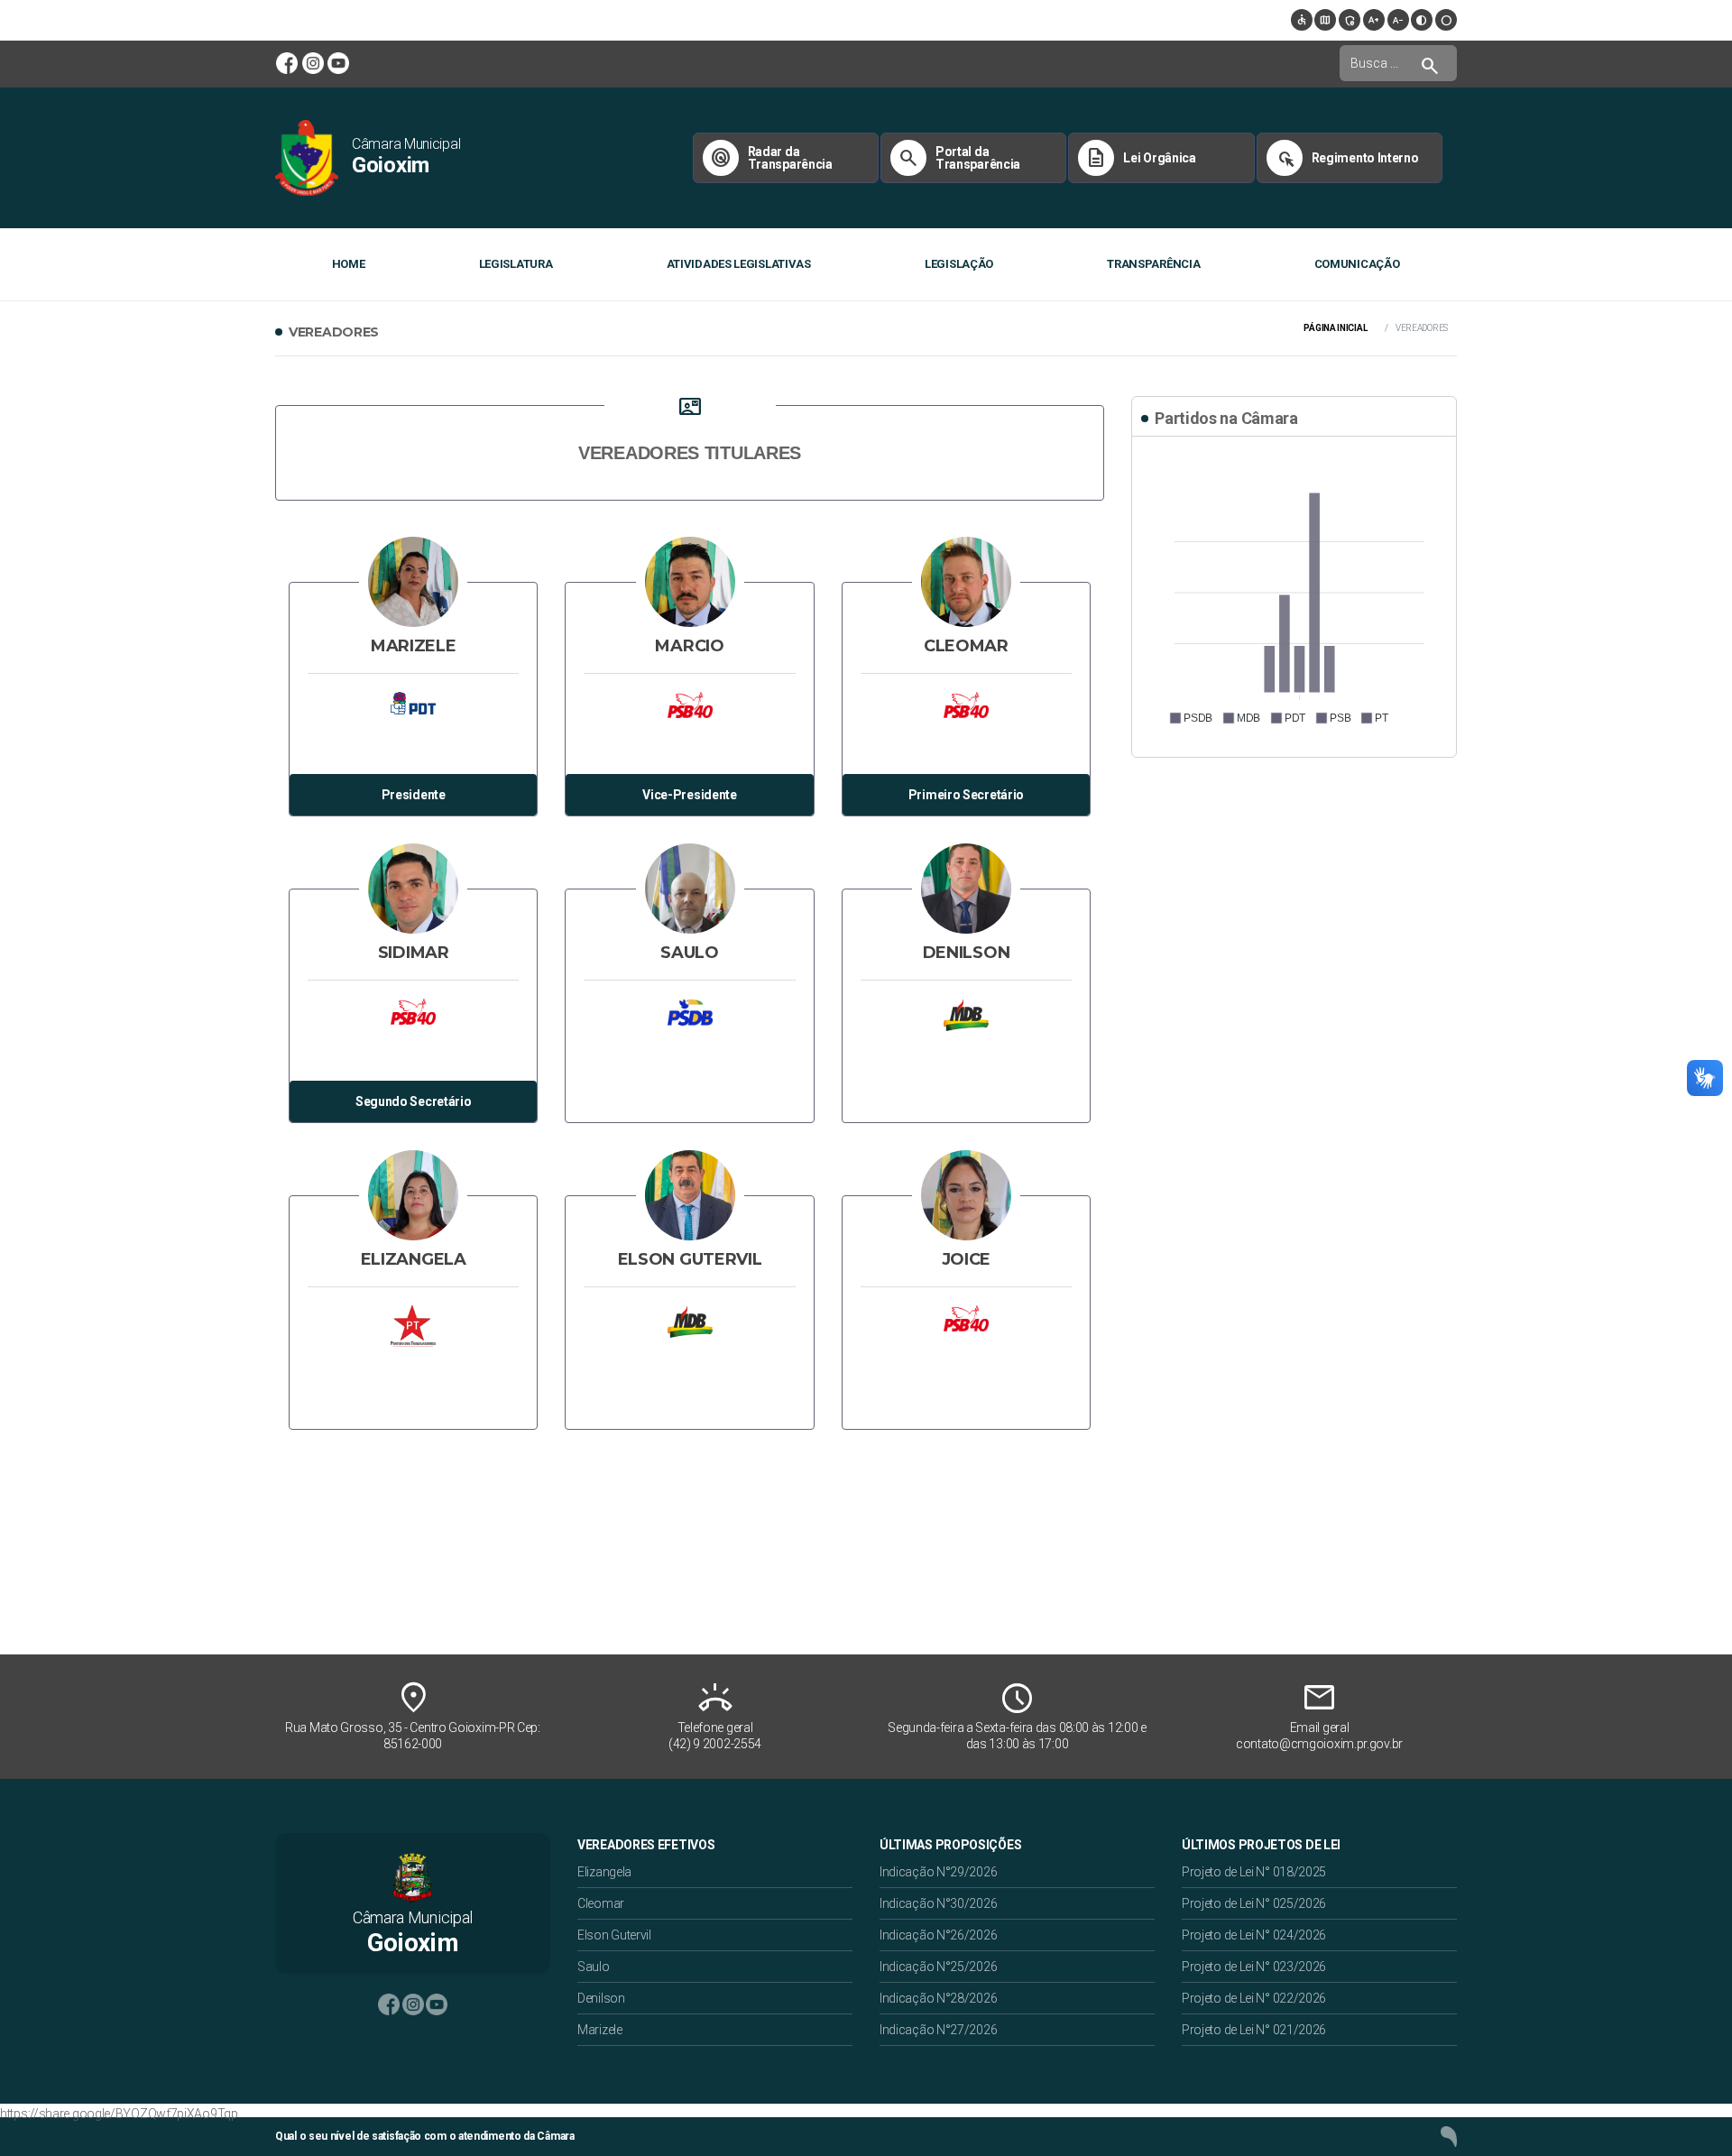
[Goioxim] (307, 157)
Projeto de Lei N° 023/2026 (1254, 1967)
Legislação (959, 264)
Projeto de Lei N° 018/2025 (1254, 1872)
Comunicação (1357, 264)
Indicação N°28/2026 (938, 1998)
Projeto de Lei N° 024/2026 (1254, 1935)
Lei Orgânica (1140, 158)
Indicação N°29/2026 (938, 1872)
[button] (1190, 718)
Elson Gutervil (614, 1935)
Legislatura (516, 264)
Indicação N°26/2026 (938, 1935)
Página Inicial (1335, 328)
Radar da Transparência (771, 158)
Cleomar (601, 1903)
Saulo (594, 1967)
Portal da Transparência (959, 158)
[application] (1294, 594)
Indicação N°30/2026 (938, 1903)
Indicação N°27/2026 (938, 2030)
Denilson (601, 1998)
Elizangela (604, 1872)
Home (349, 264)
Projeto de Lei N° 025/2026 (1254, 1903)
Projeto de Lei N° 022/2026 (1254, 1998)
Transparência (1153, 264)
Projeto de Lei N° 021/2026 (1254, 2030)
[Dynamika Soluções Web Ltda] (1449, 2136)
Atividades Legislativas (739, 264)
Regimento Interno (1346, 158)
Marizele (600, 2030)
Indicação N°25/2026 (938, 1967)
